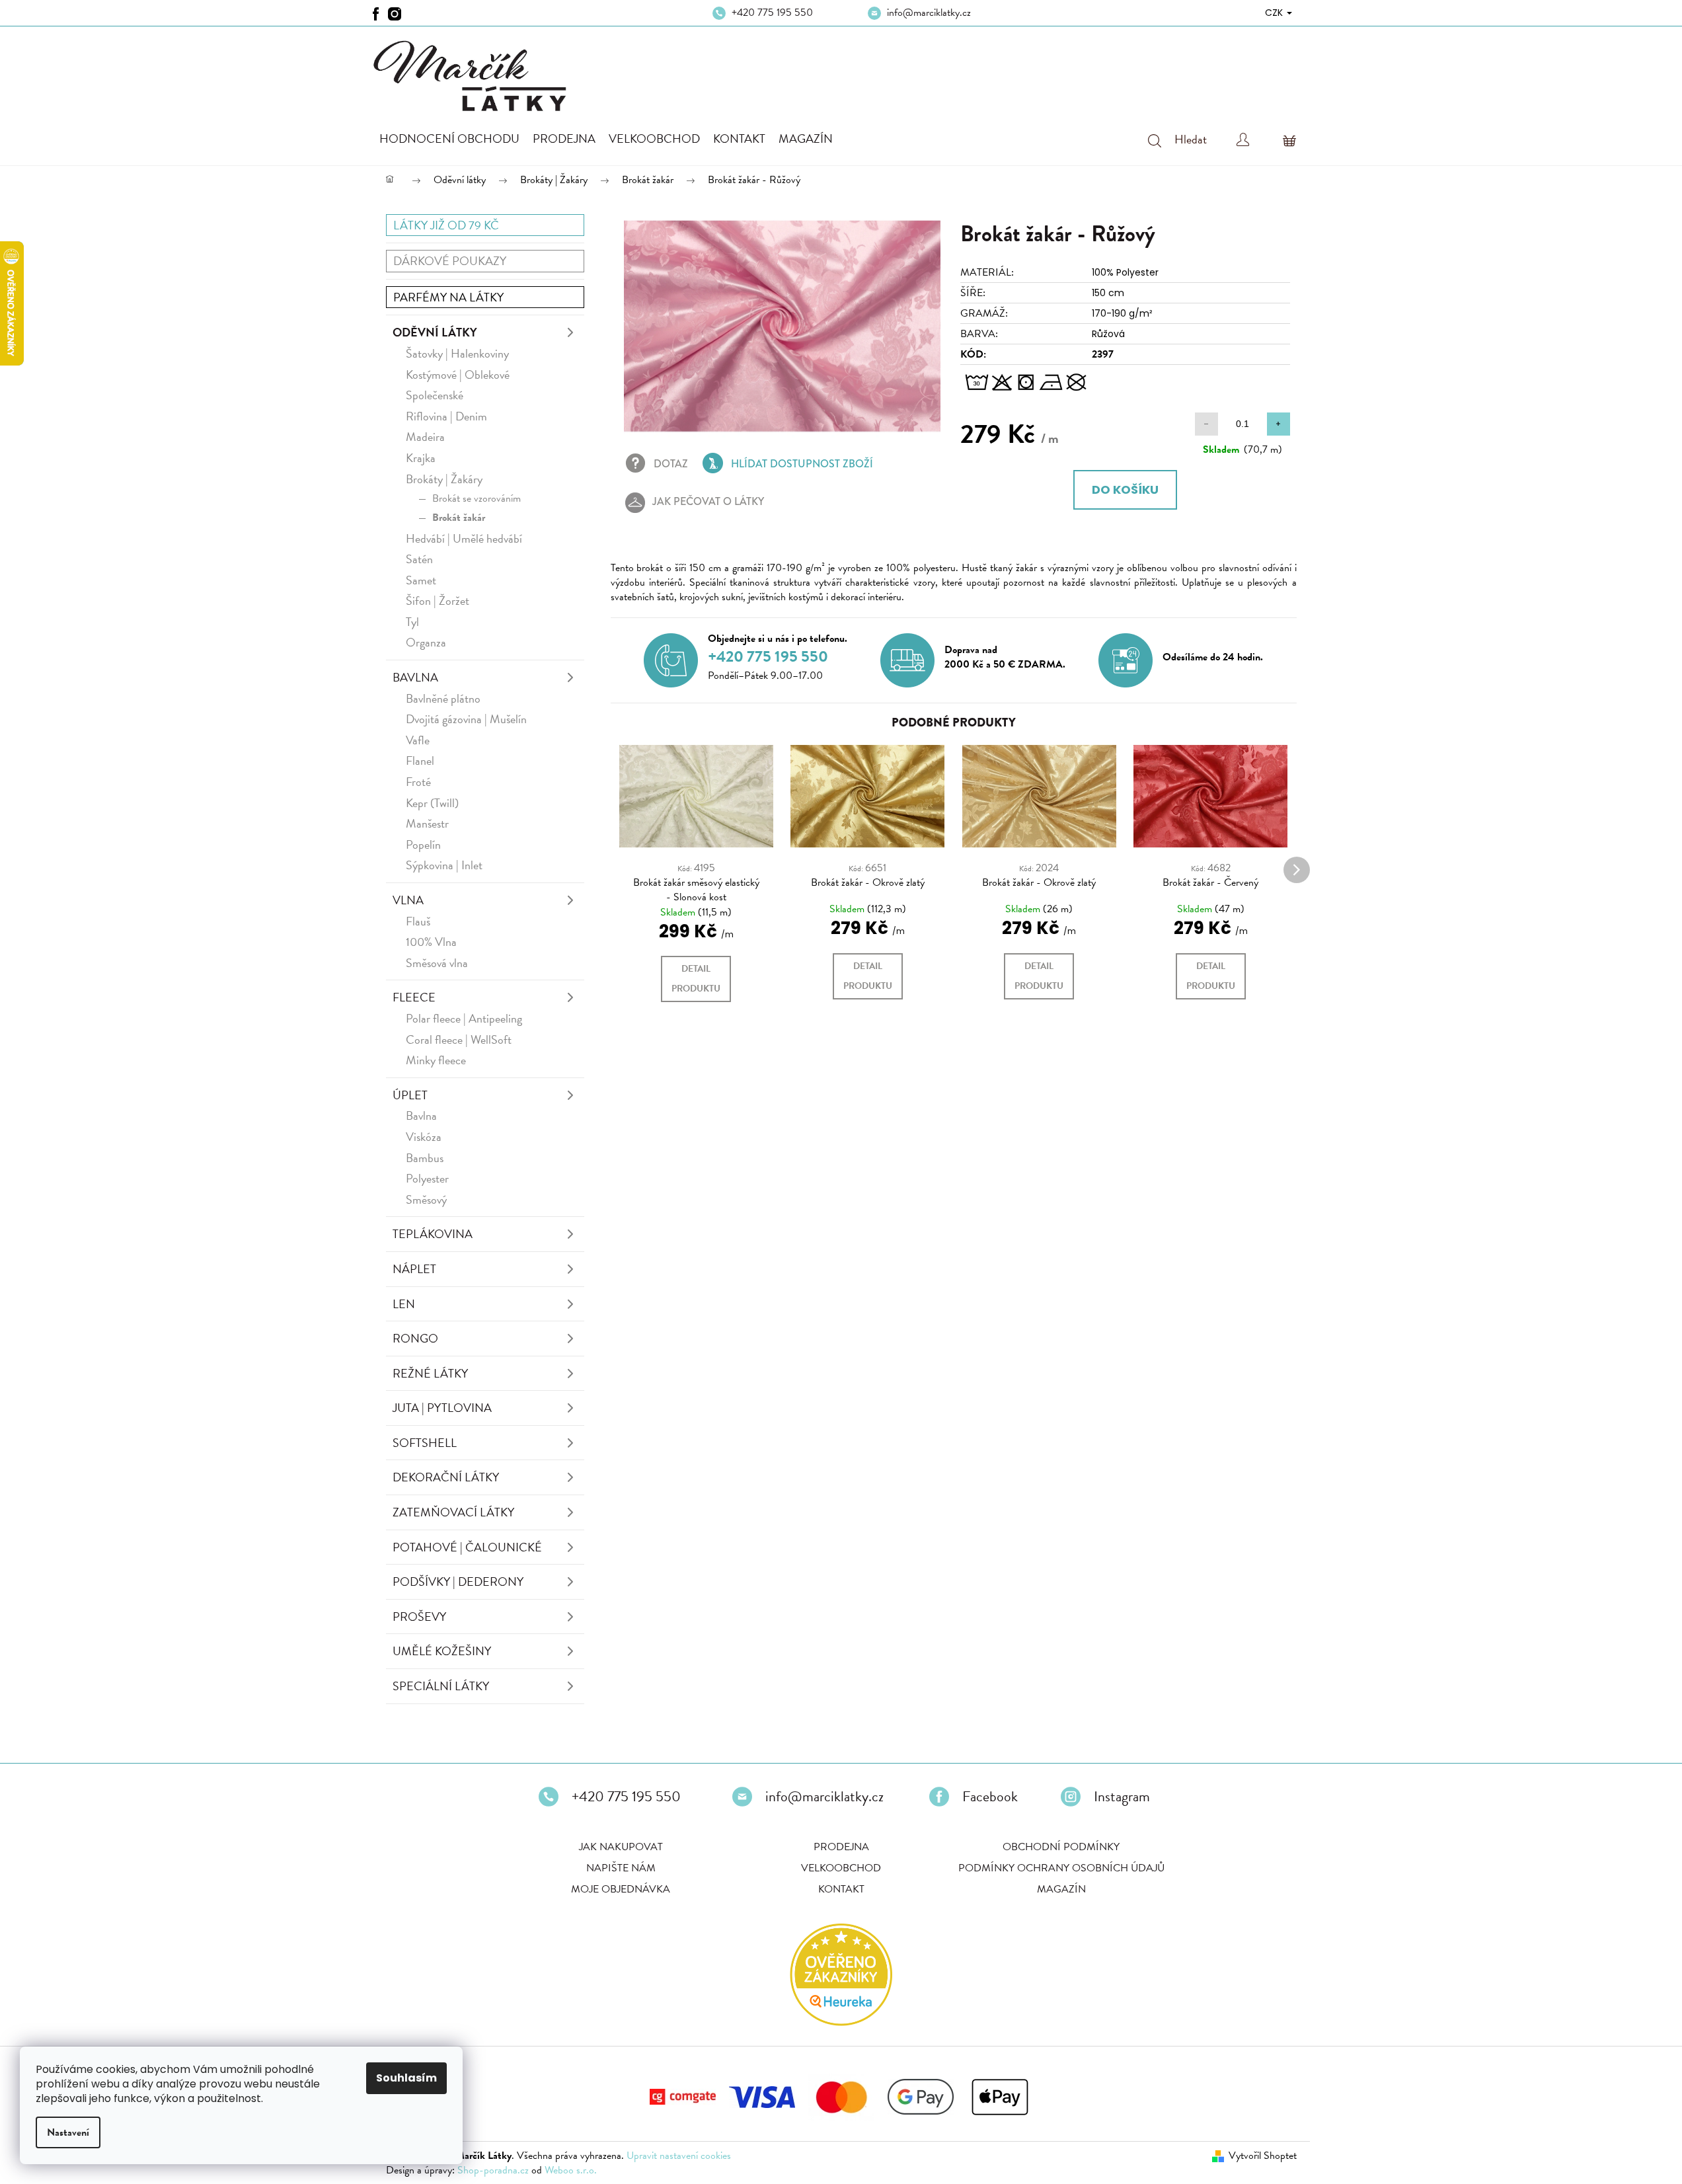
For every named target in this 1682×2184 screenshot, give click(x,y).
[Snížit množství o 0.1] (1206, 424)
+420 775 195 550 (772, 13)
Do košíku (1125, 489)
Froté (418, 782)
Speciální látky (441, 1686)
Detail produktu (696, 979)
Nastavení (68, 2132)
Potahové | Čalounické (467, 1547)
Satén (419, 559)
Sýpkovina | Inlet (444, 865)
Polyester (427, 1178)
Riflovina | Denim (446, 416)
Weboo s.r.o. (571, 2170)
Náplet (414, 1269)
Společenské (435, 395)
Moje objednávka (621, 1889)
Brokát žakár (459, 518)
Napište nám (621, 1868)
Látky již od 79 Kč (446, 225)
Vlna (408, 900)
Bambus (425, 1158)
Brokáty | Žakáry (444, 479)
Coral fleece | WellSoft (459, 1039)
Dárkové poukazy (450, 261)
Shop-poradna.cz (493, 2170)
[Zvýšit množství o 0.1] (1279, 424)
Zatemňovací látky (453, 1512)
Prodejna (841, 1847)
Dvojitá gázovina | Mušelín (466, 719)
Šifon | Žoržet (438, 601)
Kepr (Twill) (432, 803)
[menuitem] (449, 139)
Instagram (1122, 1797)
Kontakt (841, 1889)
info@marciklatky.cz (929, 13)
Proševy (419, 1617)
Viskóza (424, 1137)
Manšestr (427, 823)
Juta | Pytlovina (442, 1408)
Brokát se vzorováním (477, 498)
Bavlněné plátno (443, 698)
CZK (1275, 13)
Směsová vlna (437, 963)
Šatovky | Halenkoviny (457, 353)
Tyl (412, 622)
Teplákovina (433, 1234)
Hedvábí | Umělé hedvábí (464, 538)
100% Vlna (431, 942)
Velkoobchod (841, 1868)
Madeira (425, 437)
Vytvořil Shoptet (1263, 2156)
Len (404, 1304)
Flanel (420, 760)
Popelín (423, 844)
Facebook (990, 1797)
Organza (426, 642)
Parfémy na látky (448, 297)
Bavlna (415, 677)
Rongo (415, 1338)
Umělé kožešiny (442, 1651)
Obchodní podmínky (1061, 1847)
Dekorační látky (446, 1477)
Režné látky (430, 1373)
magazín (1061, 1889)
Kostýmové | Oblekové (458, 374)
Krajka (421, 458)
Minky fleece (436, 1060)
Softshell (425, 1443)
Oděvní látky (435, 332)
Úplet (410, 1095)
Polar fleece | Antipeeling (464, 1018)
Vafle (418, 740)
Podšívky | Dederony (458, 1581)
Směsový (426, 1199)
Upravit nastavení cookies (679, 2156)
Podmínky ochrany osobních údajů (1061, 1868)
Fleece (414, 997)
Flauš (418, 921)
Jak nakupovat (621, 1847)
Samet (421, 580)
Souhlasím (406, 2078)
